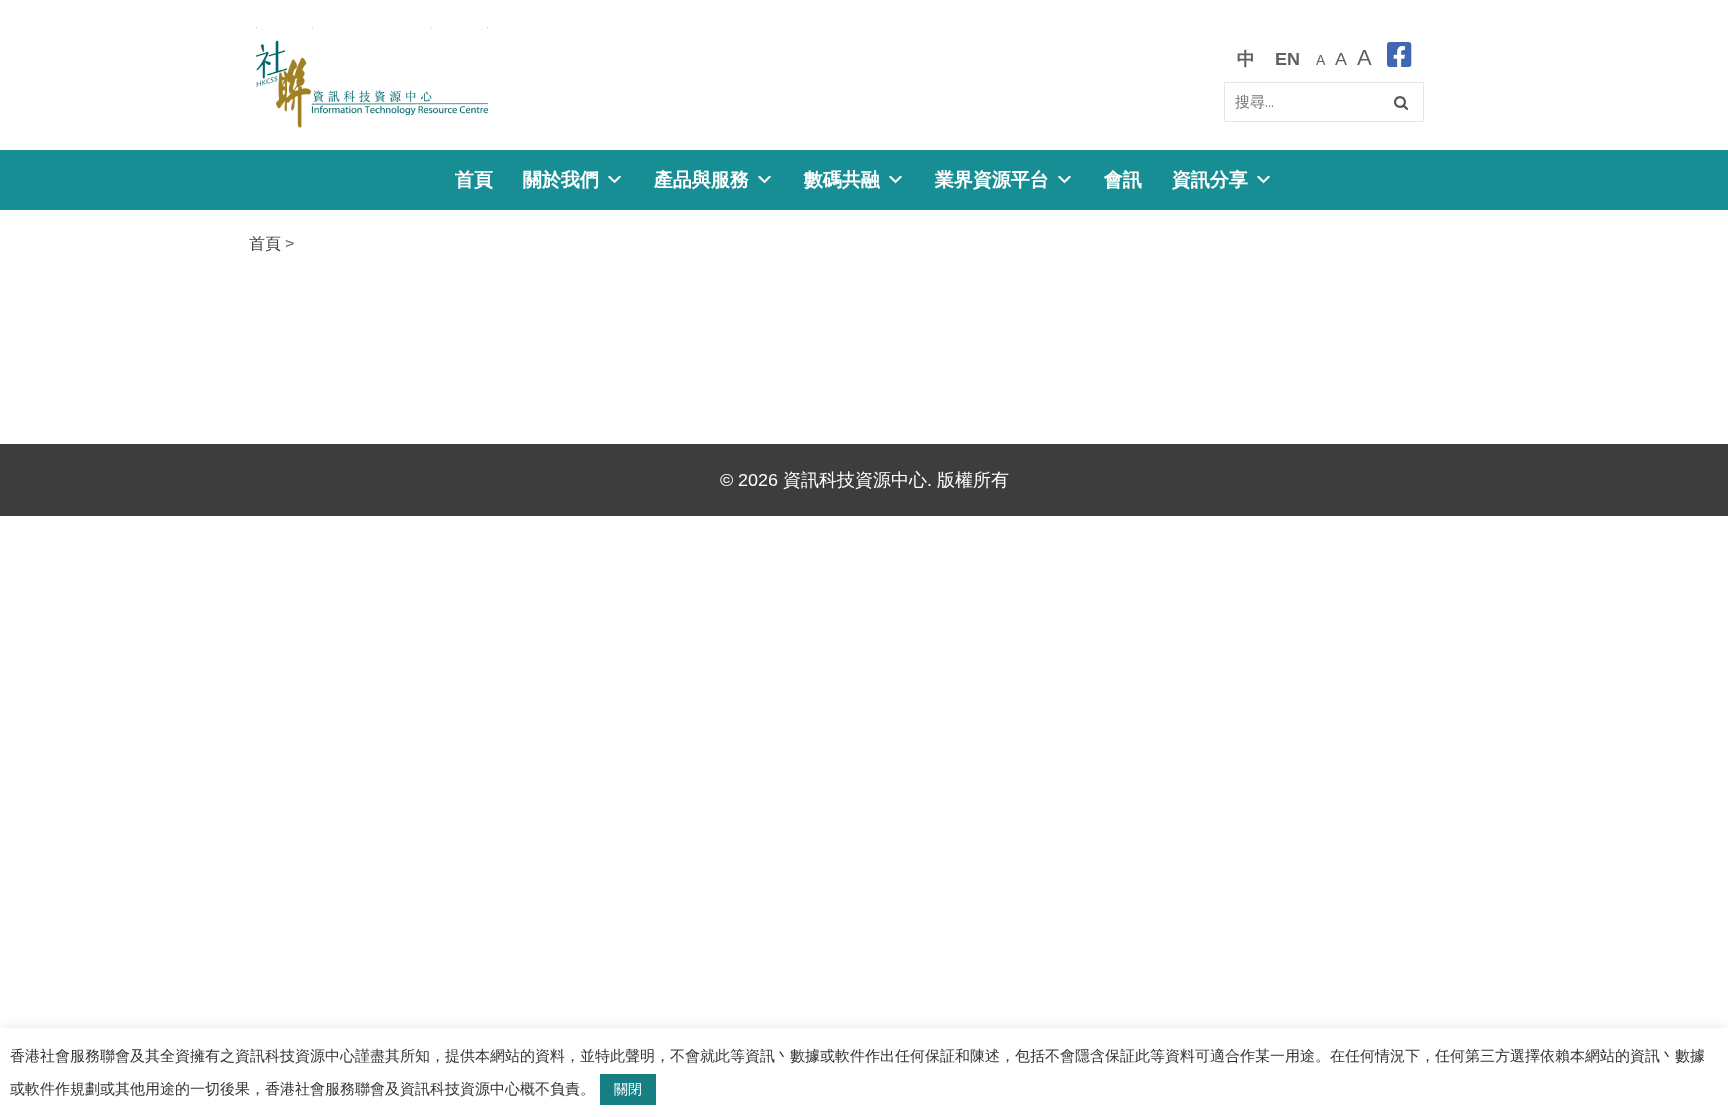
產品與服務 (701, 179)
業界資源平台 (992, 179)
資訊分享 (1210, 179)
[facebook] (1399, 58)
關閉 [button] (628, 1089)
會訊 (1123, 179)
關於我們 (561, 179)
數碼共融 (842, 179)
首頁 (474, 179)
